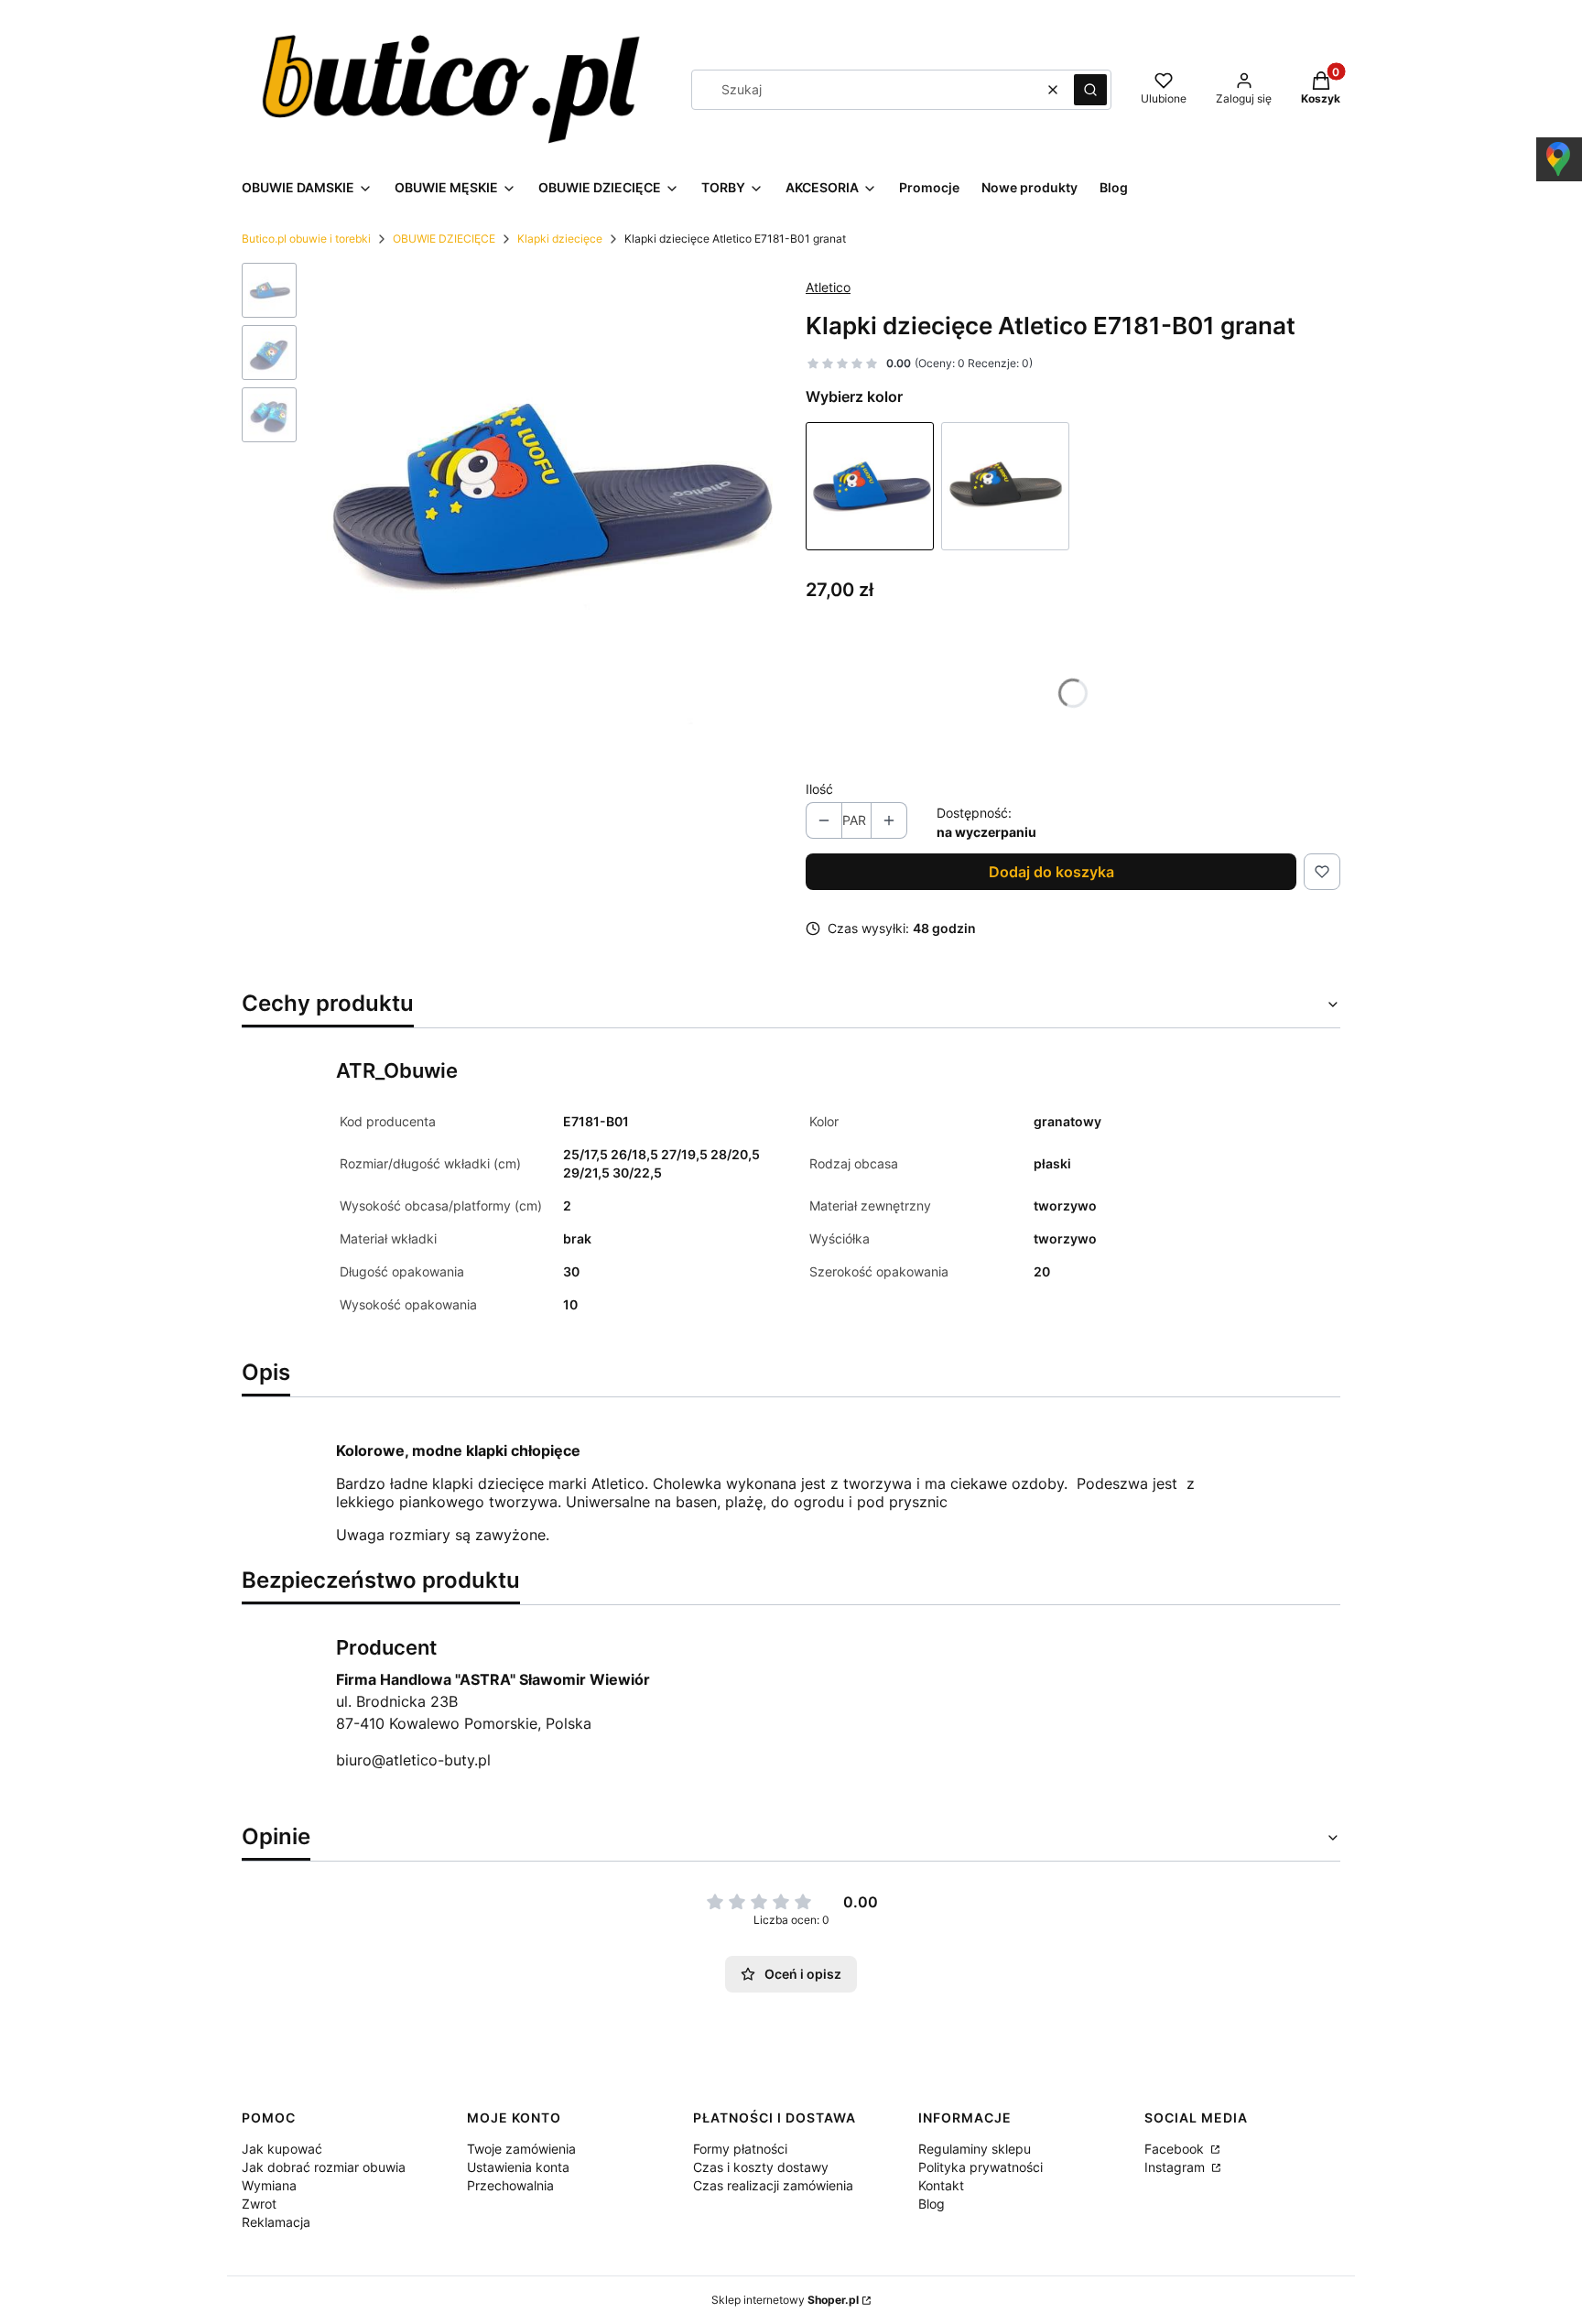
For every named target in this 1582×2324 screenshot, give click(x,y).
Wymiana (269, 2185)
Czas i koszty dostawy (761, 2167)
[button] (1090, 90)
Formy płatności (740, 2149)
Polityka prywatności (981, 2167)
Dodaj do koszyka (1051, 872)
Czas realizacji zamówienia (773, 2185)
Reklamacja (276, 2222)
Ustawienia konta (518, 2167)
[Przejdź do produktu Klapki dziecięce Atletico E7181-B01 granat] (870, 486)
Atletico (828, 287)
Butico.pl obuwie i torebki (306, 239)
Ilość (819, 789)
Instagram (1176, 2167)
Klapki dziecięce (560, 239)
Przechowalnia (510, 2185)
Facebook (1176, 2149)
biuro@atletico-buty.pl (413, 1760)
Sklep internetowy (785, 2300)
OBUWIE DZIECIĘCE (444, 239)
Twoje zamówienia (521, 2149)
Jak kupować (282, 2149)
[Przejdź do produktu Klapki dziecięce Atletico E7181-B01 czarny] (1005, 486)
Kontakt (941, 2185)
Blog (932, 2204)
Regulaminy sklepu (975, 2149)
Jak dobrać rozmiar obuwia (324, 2167)
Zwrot (259, 2204)
